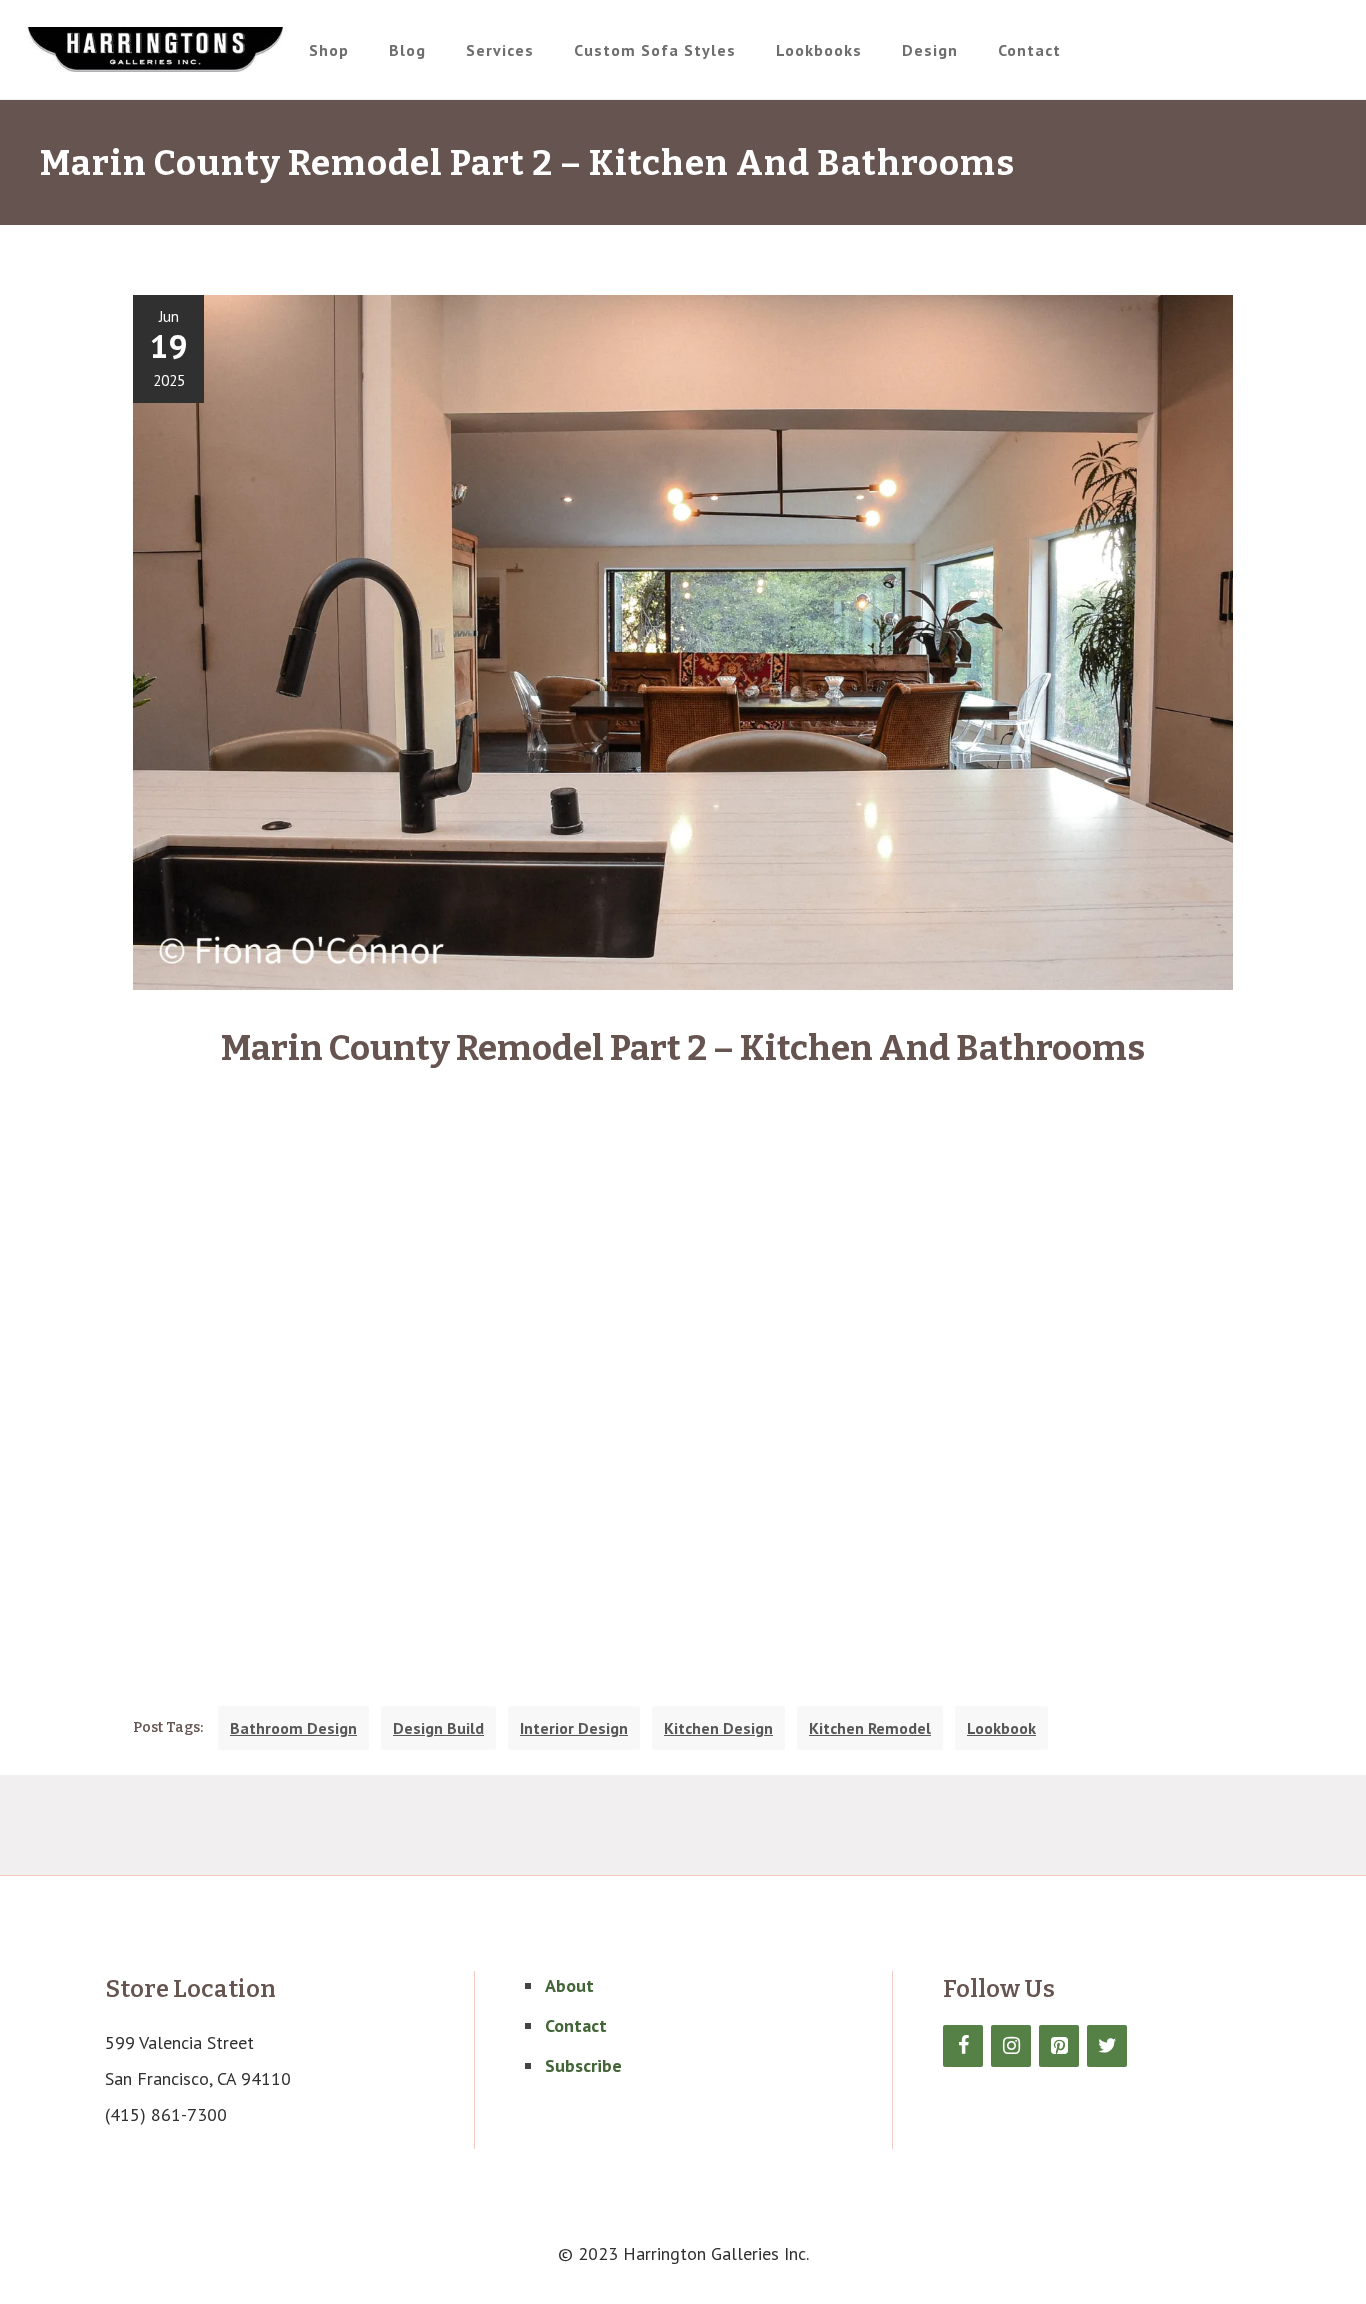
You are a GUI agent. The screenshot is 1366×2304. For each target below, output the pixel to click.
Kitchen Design (718, 1728)
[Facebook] (963, 2046)
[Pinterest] (1059, 2046)
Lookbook (1001, 1728)
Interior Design (574, 1728)
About (569, 1985)
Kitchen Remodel (870, 1728)
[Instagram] (1011, 2046)
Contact (576, 2025)
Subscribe (583, 2065)
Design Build (438, 1728)
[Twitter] (1107, 2046)
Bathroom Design (293, 1728)
